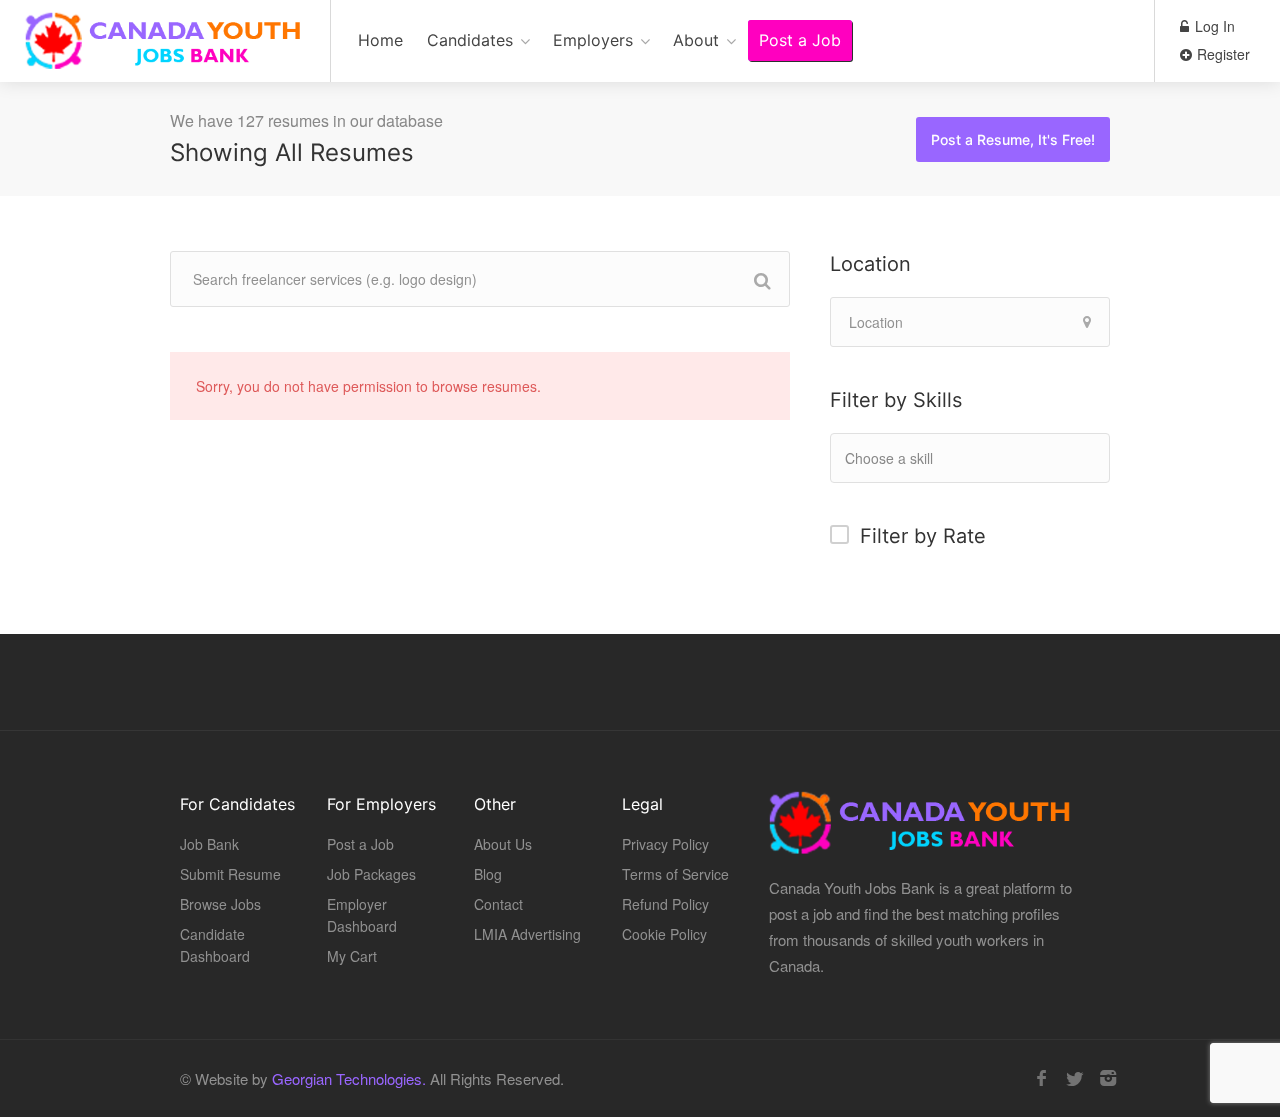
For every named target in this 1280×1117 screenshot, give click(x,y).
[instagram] (1107, 1078)
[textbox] (929, 457)
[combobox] (970, 458)
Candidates (470, 40)
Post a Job (800, 40)
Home (380, 40)
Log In (1213, 26)
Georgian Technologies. (349, 1078)
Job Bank (209, 844)
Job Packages (371, 874)
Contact (498, 904)
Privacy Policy (665, 844)
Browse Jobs (220, 904)
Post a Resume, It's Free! (1013, 139)
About (696, 40)
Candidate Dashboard (215, 945)
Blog (488, 874)
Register (1221, 54)
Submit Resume (230, 874)
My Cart (352, 956)
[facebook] (1041, 1078)
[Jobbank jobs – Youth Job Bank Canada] (165, 51)
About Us (503, 844)
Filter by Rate (923, 536)
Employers (593, 40)
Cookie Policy (664, 934)
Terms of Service (675, 874)
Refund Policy (665, 904)
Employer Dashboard (362, 915)
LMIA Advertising (527, 934)
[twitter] (1074, 1078)
